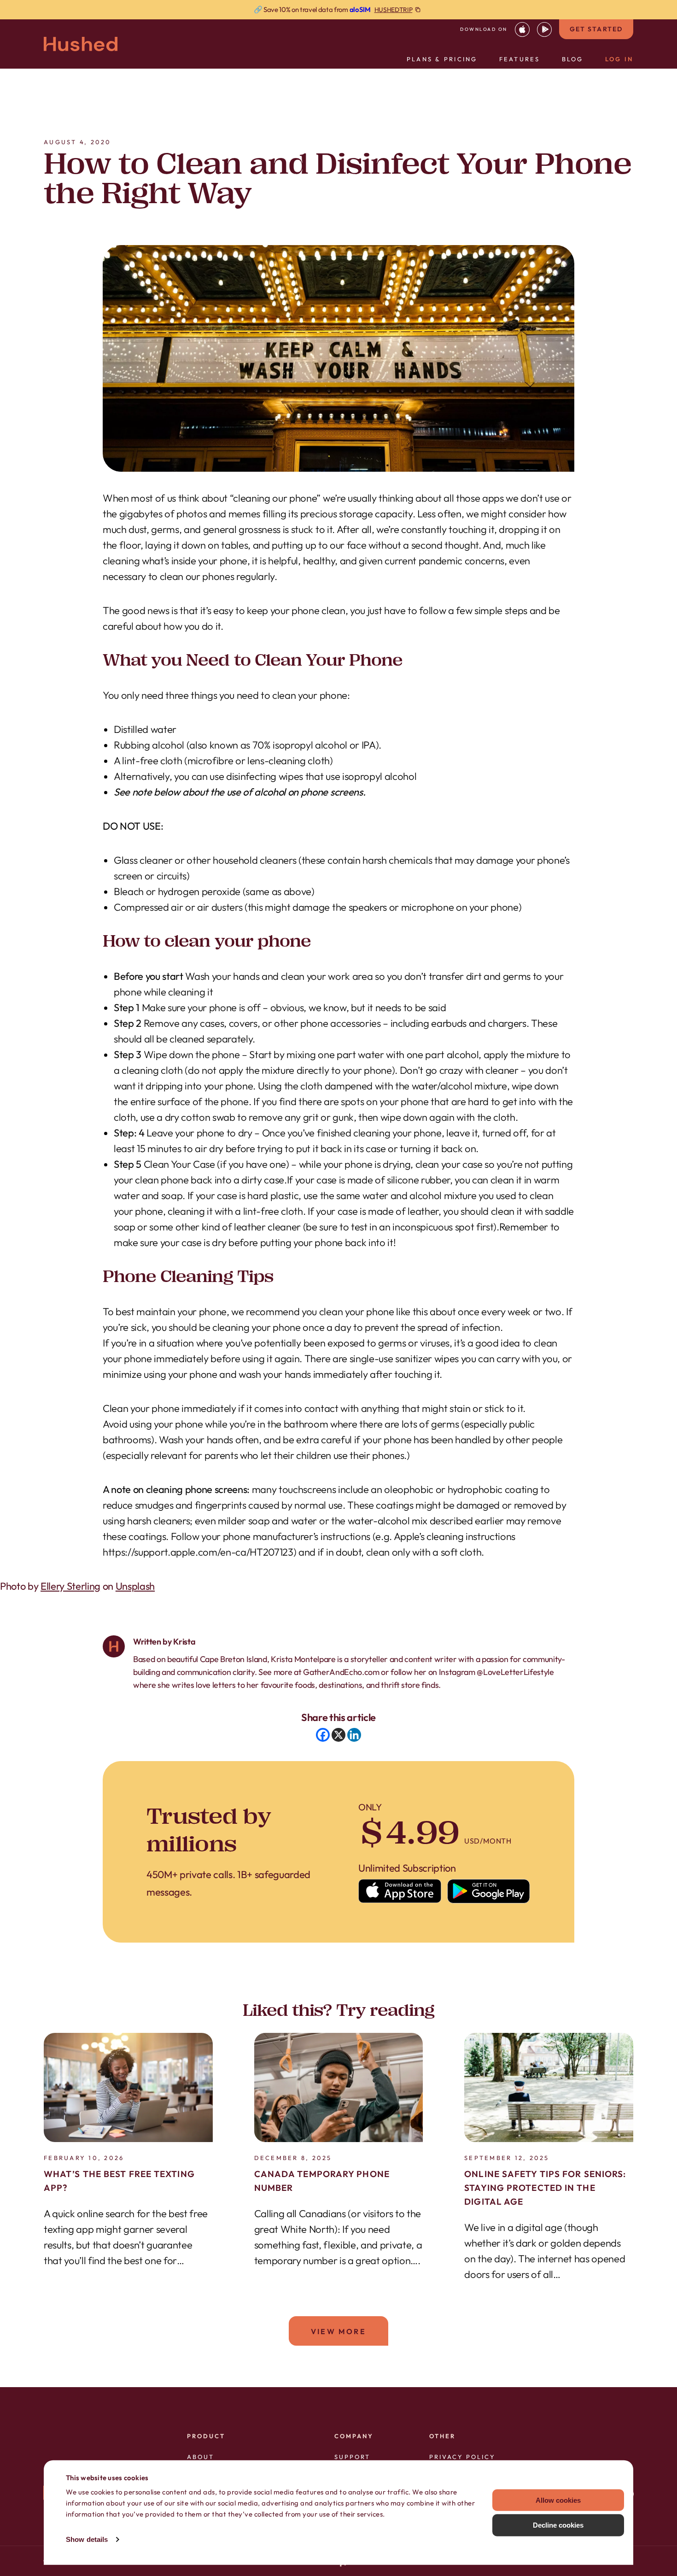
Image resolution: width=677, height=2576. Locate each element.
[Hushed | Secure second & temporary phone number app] (81, 44)
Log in (619, 59)
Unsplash (135, 1586)
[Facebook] (323, 1735)
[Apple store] (400, 1891)
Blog (573, 59)
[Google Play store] (489, 1891)
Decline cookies (558, 2525)
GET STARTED (596, 29)
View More (338, 2331)
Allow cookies (558, 2500)
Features (520, 59)
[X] (338, 1735)
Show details (87, 2539)
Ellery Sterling (70, 1586)
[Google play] (544, 29)
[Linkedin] (354, 1735)
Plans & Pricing (442, 59)
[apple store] (522, 29)
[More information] (338, 10)
